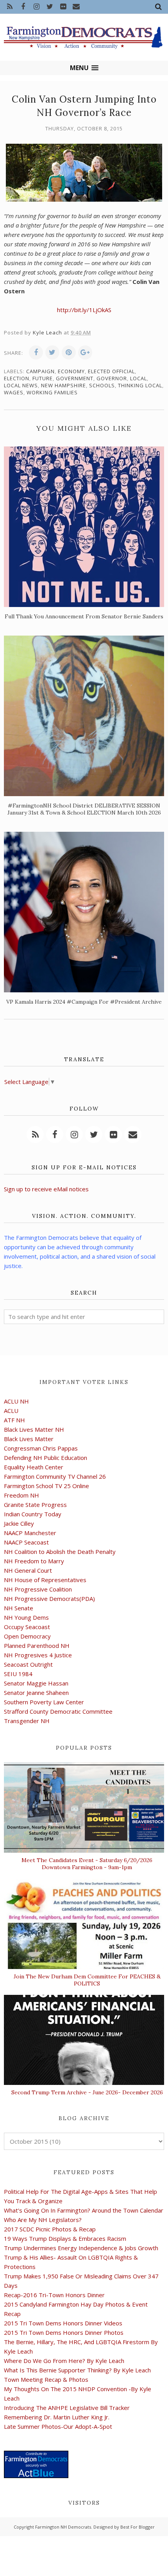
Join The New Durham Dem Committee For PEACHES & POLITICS (87, 1980)
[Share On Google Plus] (85, 352)
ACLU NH (16, 1401)
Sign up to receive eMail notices (46, 1189)
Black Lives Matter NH (34, 1429)
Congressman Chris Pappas (41, 1448)
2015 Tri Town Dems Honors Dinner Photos (64, 2332)
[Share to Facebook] (36, 352)
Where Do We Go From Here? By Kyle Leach (64, 2361)
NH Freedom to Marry (34, 1561)
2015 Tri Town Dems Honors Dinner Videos (63, 2323)
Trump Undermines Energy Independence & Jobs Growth (81, 2248)
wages (14, 392)
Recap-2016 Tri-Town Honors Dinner (54, 2295)
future (43, 378)
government (75, 378)
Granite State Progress (35, 1505)
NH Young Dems (26, 1617)
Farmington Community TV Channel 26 (55, 1476)
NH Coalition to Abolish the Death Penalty (60, 1552)
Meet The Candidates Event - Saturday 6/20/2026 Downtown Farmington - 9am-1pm (87, 1864)
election (17, 378)
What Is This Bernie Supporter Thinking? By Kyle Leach (77, 2370)
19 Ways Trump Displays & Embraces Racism (65, 2238)
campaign (40, 371)
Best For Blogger (138, 2527)
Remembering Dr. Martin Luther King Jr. (57, 2417)
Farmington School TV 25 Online (46, 1486)
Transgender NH (27, 1721)
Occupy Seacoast (27, 1627)
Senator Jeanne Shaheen (36, 1693)
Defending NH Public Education (46, 1458)
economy (71, 371)
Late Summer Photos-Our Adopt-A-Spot (58, 2426)
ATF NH (14, 1420)
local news (21, 385)
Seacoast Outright (28, 1664)
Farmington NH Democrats (63, 2527)
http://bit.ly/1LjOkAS (84, 310)
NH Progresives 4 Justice (38, 1655)
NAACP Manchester (30, 1533)
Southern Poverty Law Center (44, 1702)
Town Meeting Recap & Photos (46, 2379)
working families (52, 392)
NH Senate (19, 1608)
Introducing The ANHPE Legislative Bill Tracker (67, 2408)
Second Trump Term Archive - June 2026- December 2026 (87, 2092)
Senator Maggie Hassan (36, 1683)
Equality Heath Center (34, 1467)
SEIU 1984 (18, 1674)
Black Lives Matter (29, 1439)
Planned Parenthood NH (37, 1646)
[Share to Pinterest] (69, 352)
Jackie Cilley (19, 1523)
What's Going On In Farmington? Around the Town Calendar (84, 2210)
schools (102, 385)
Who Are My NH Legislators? (43, 2220)
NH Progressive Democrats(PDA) (49, 1599)
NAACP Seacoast (26, 1542)
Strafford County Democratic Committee (58, 1711)
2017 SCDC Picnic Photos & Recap (50, 2229)
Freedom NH (21, 1495)
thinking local (140, 385)
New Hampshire (63, 385)
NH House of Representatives (45, 1580)
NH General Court (28, 1570)
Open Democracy (27, 1636)
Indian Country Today (33, 1514)
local (139, 378)
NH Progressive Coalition (38, 1589)
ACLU (11, 1411)
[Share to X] (52, 352)
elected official (111, 371)
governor (112, 378)
